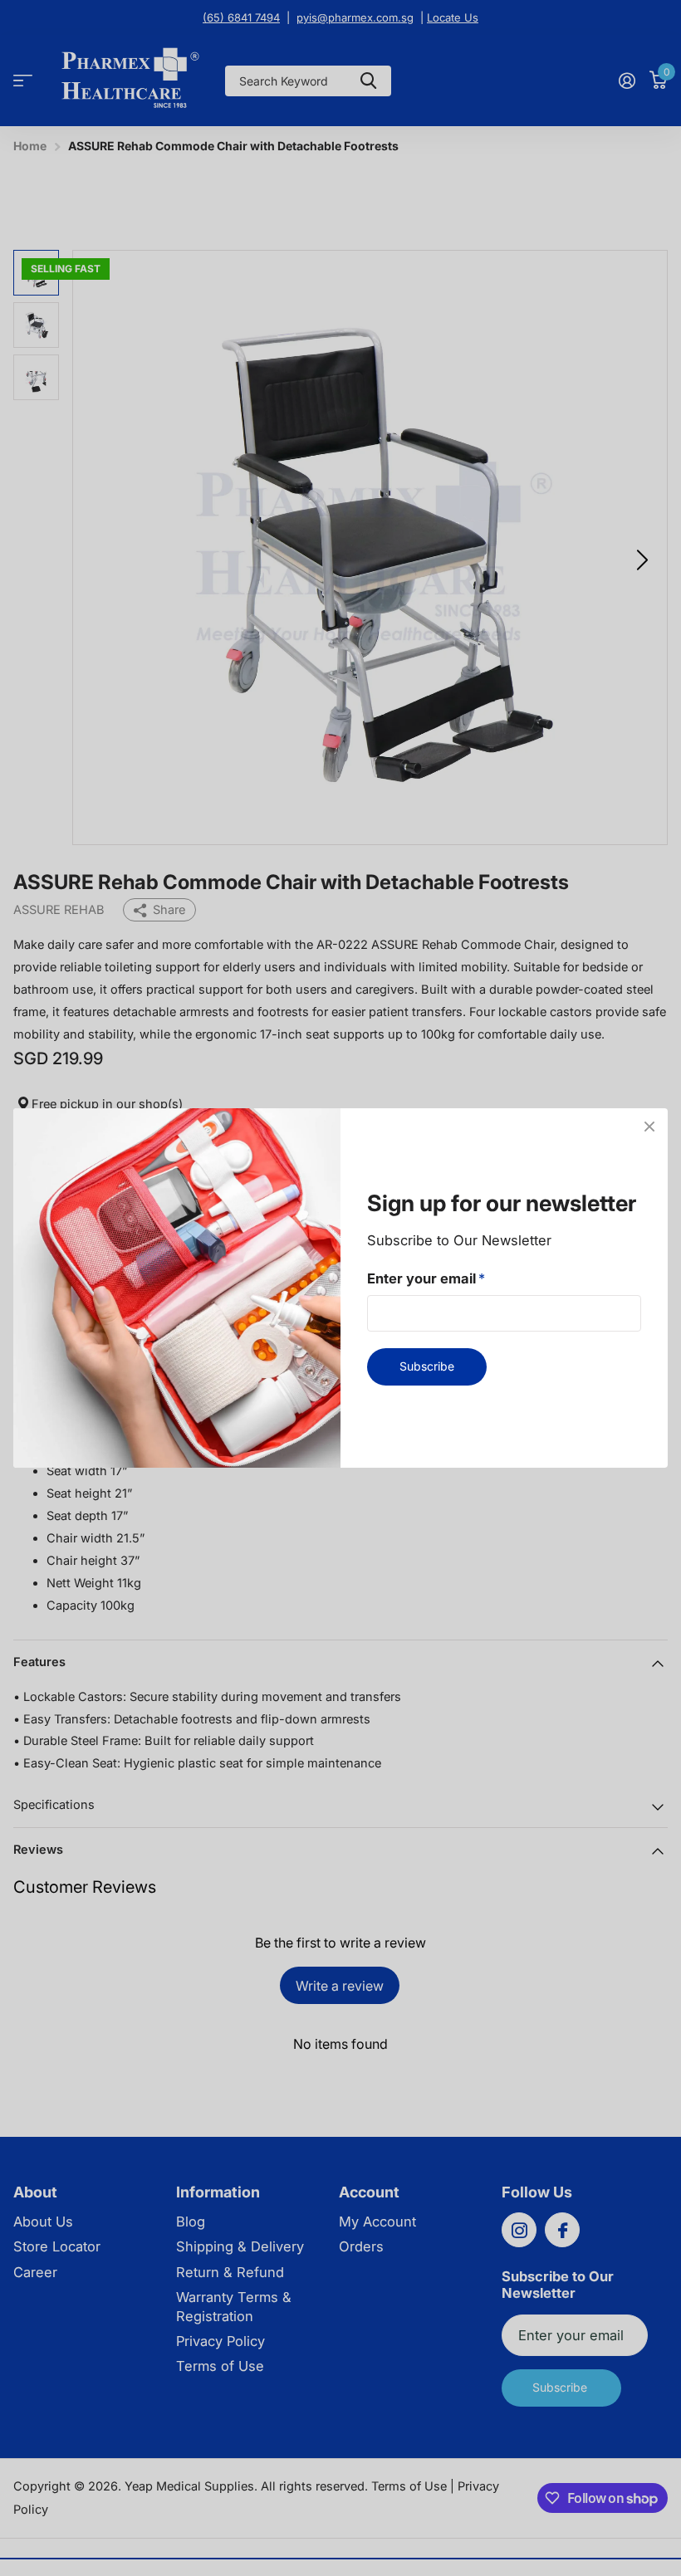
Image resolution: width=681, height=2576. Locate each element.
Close (649, 1127)
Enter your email (426, 1278)
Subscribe (427, 1366)
